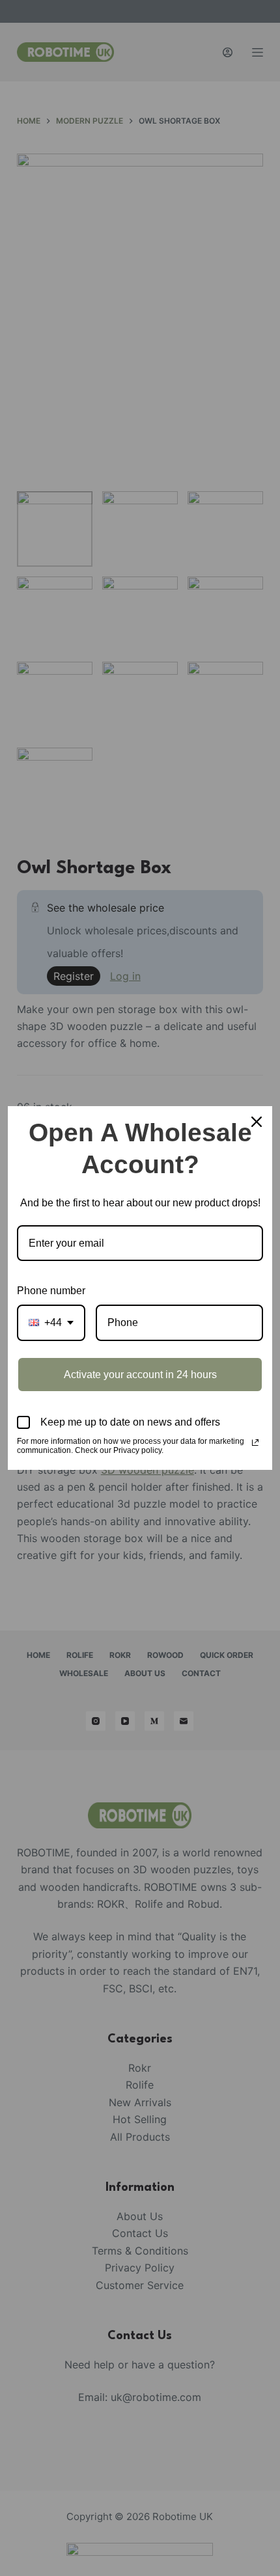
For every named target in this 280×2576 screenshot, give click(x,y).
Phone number (51, 1291)
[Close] (257, 1122)
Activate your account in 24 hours (140, 1375)
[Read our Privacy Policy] (255, 1443)
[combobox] (51, 1322)
